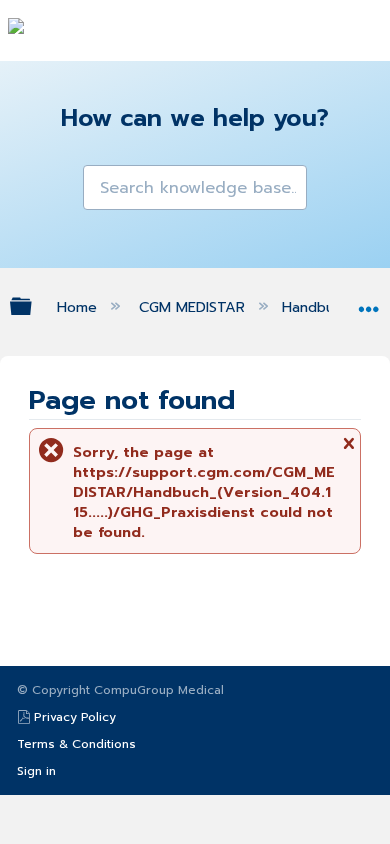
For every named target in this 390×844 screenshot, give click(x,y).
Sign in (36, 771)
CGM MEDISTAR (194, 307)
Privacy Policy (75, 717)
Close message (348, 449)
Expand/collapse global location (369, 301)
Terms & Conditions (76, 744)
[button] (100, 182)
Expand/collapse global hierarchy (34, 306)
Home (79, 307)
